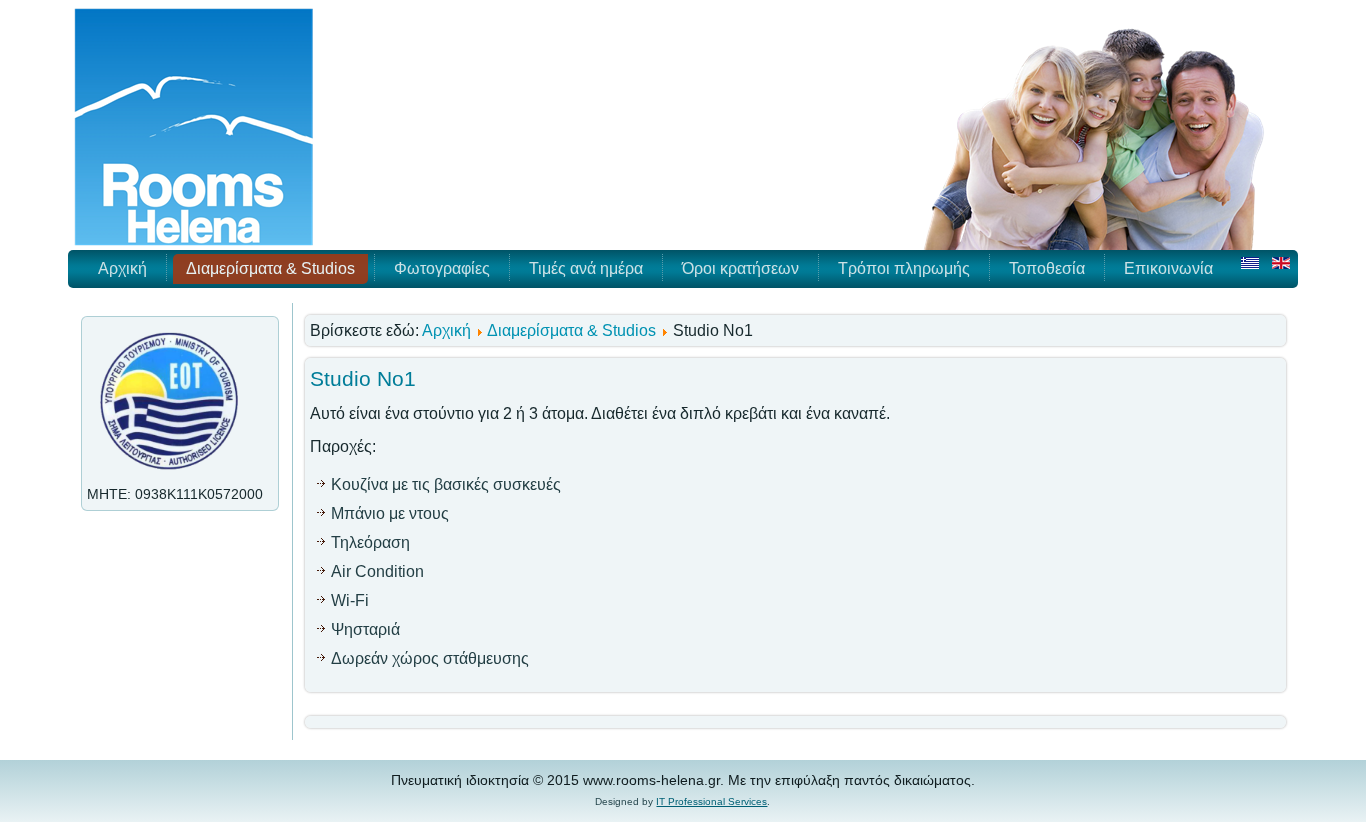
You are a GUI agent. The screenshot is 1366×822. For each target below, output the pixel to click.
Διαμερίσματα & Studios (270, 268)
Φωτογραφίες (442, 268)
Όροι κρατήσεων (740, 268)
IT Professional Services (711, 801)
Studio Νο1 (363, 378)
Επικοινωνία (1168, 268)
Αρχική (122, 268)
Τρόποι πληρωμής (904, 268)
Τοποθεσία (1047, 268)
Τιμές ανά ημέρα (586, 268)
